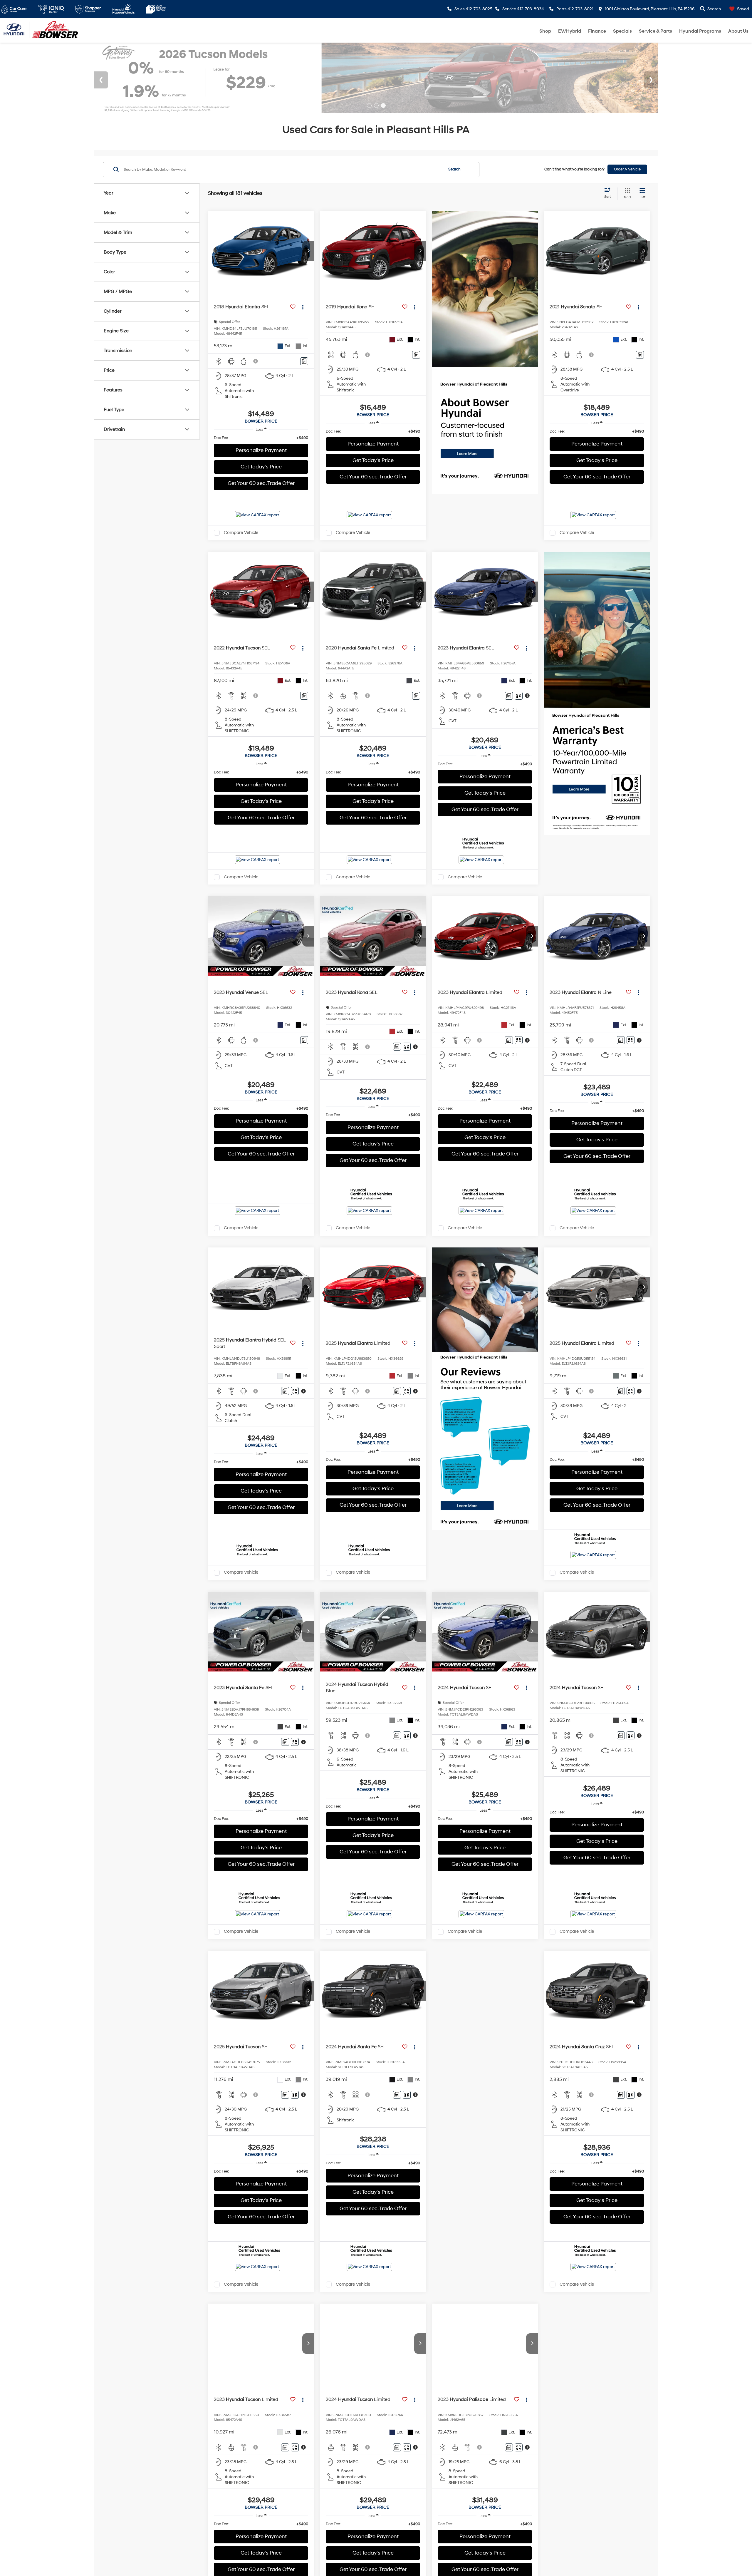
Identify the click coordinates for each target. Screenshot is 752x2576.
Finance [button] (597, 31)
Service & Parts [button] (656, 31)
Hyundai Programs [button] (700, 31)
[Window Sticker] (519, 696)
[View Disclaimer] (256, 361)
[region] (261, 438)
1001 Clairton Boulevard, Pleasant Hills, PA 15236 (649, 9)
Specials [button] (622, 31)
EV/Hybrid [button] (570, 31)
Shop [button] (545, 31)
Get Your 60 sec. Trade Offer (261, 483)
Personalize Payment (261, 450)
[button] (308, 251)
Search (454, 169)
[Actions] (303, 307)
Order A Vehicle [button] (627, 169)
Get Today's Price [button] (261, 467)
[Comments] (304, 361)
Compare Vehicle (241, 533)
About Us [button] (738, 31)
